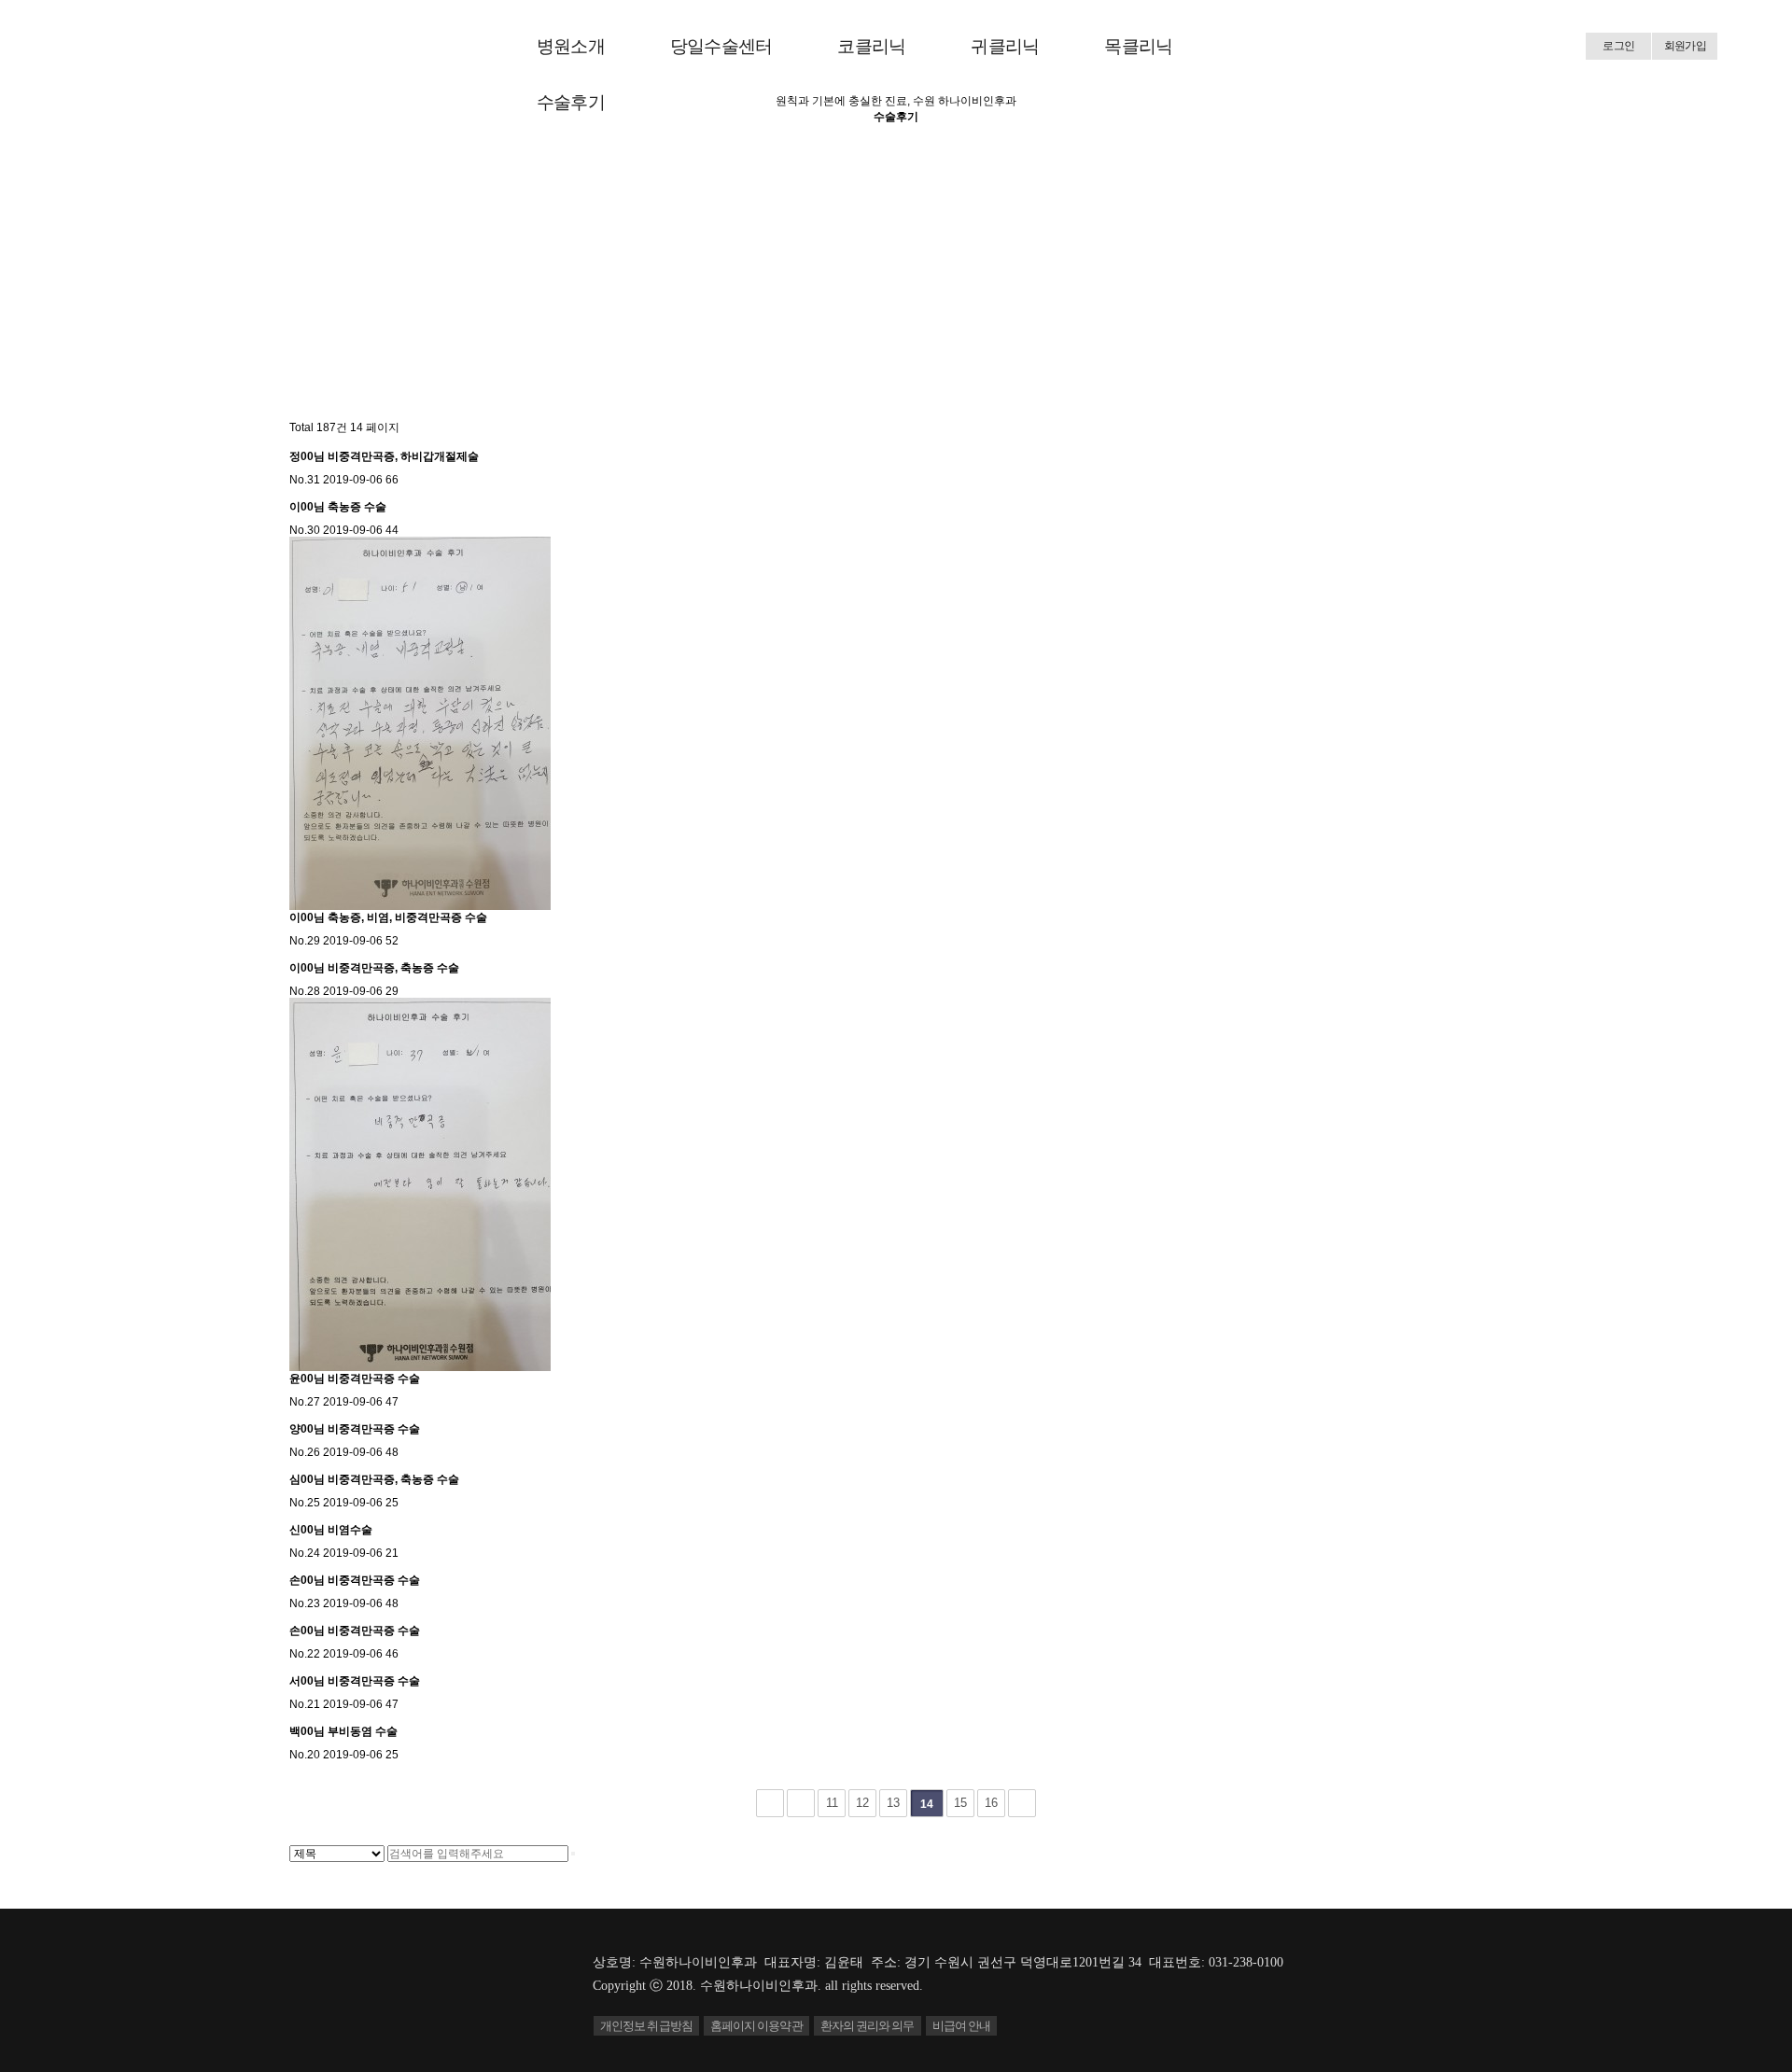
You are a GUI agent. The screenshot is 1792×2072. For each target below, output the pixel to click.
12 (862, 1803)
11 (832, 1803)
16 (991, 1803)
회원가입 (1685, 46)
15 (960, 1803)
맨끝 (1022, 1803)
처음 (770, 1803)
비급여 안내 (962, 2026)
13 (893, 1803)
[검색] (573, 1854)
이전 (801, 1803)
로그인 (1618, 46)
